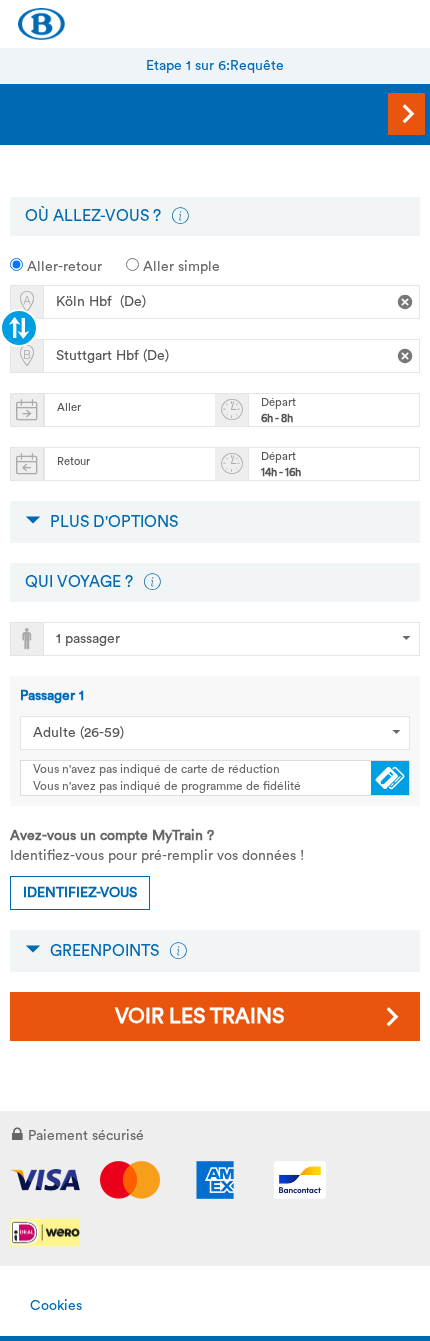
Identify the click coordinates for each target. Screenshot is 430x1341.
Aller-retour (62, 267)
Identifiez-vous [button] (80, 893)
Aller (69, 407)
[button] (180, 216)
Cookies (56, 1306)
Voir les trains (199, 1016)
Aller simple (179, 267)
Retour (73, 461)
